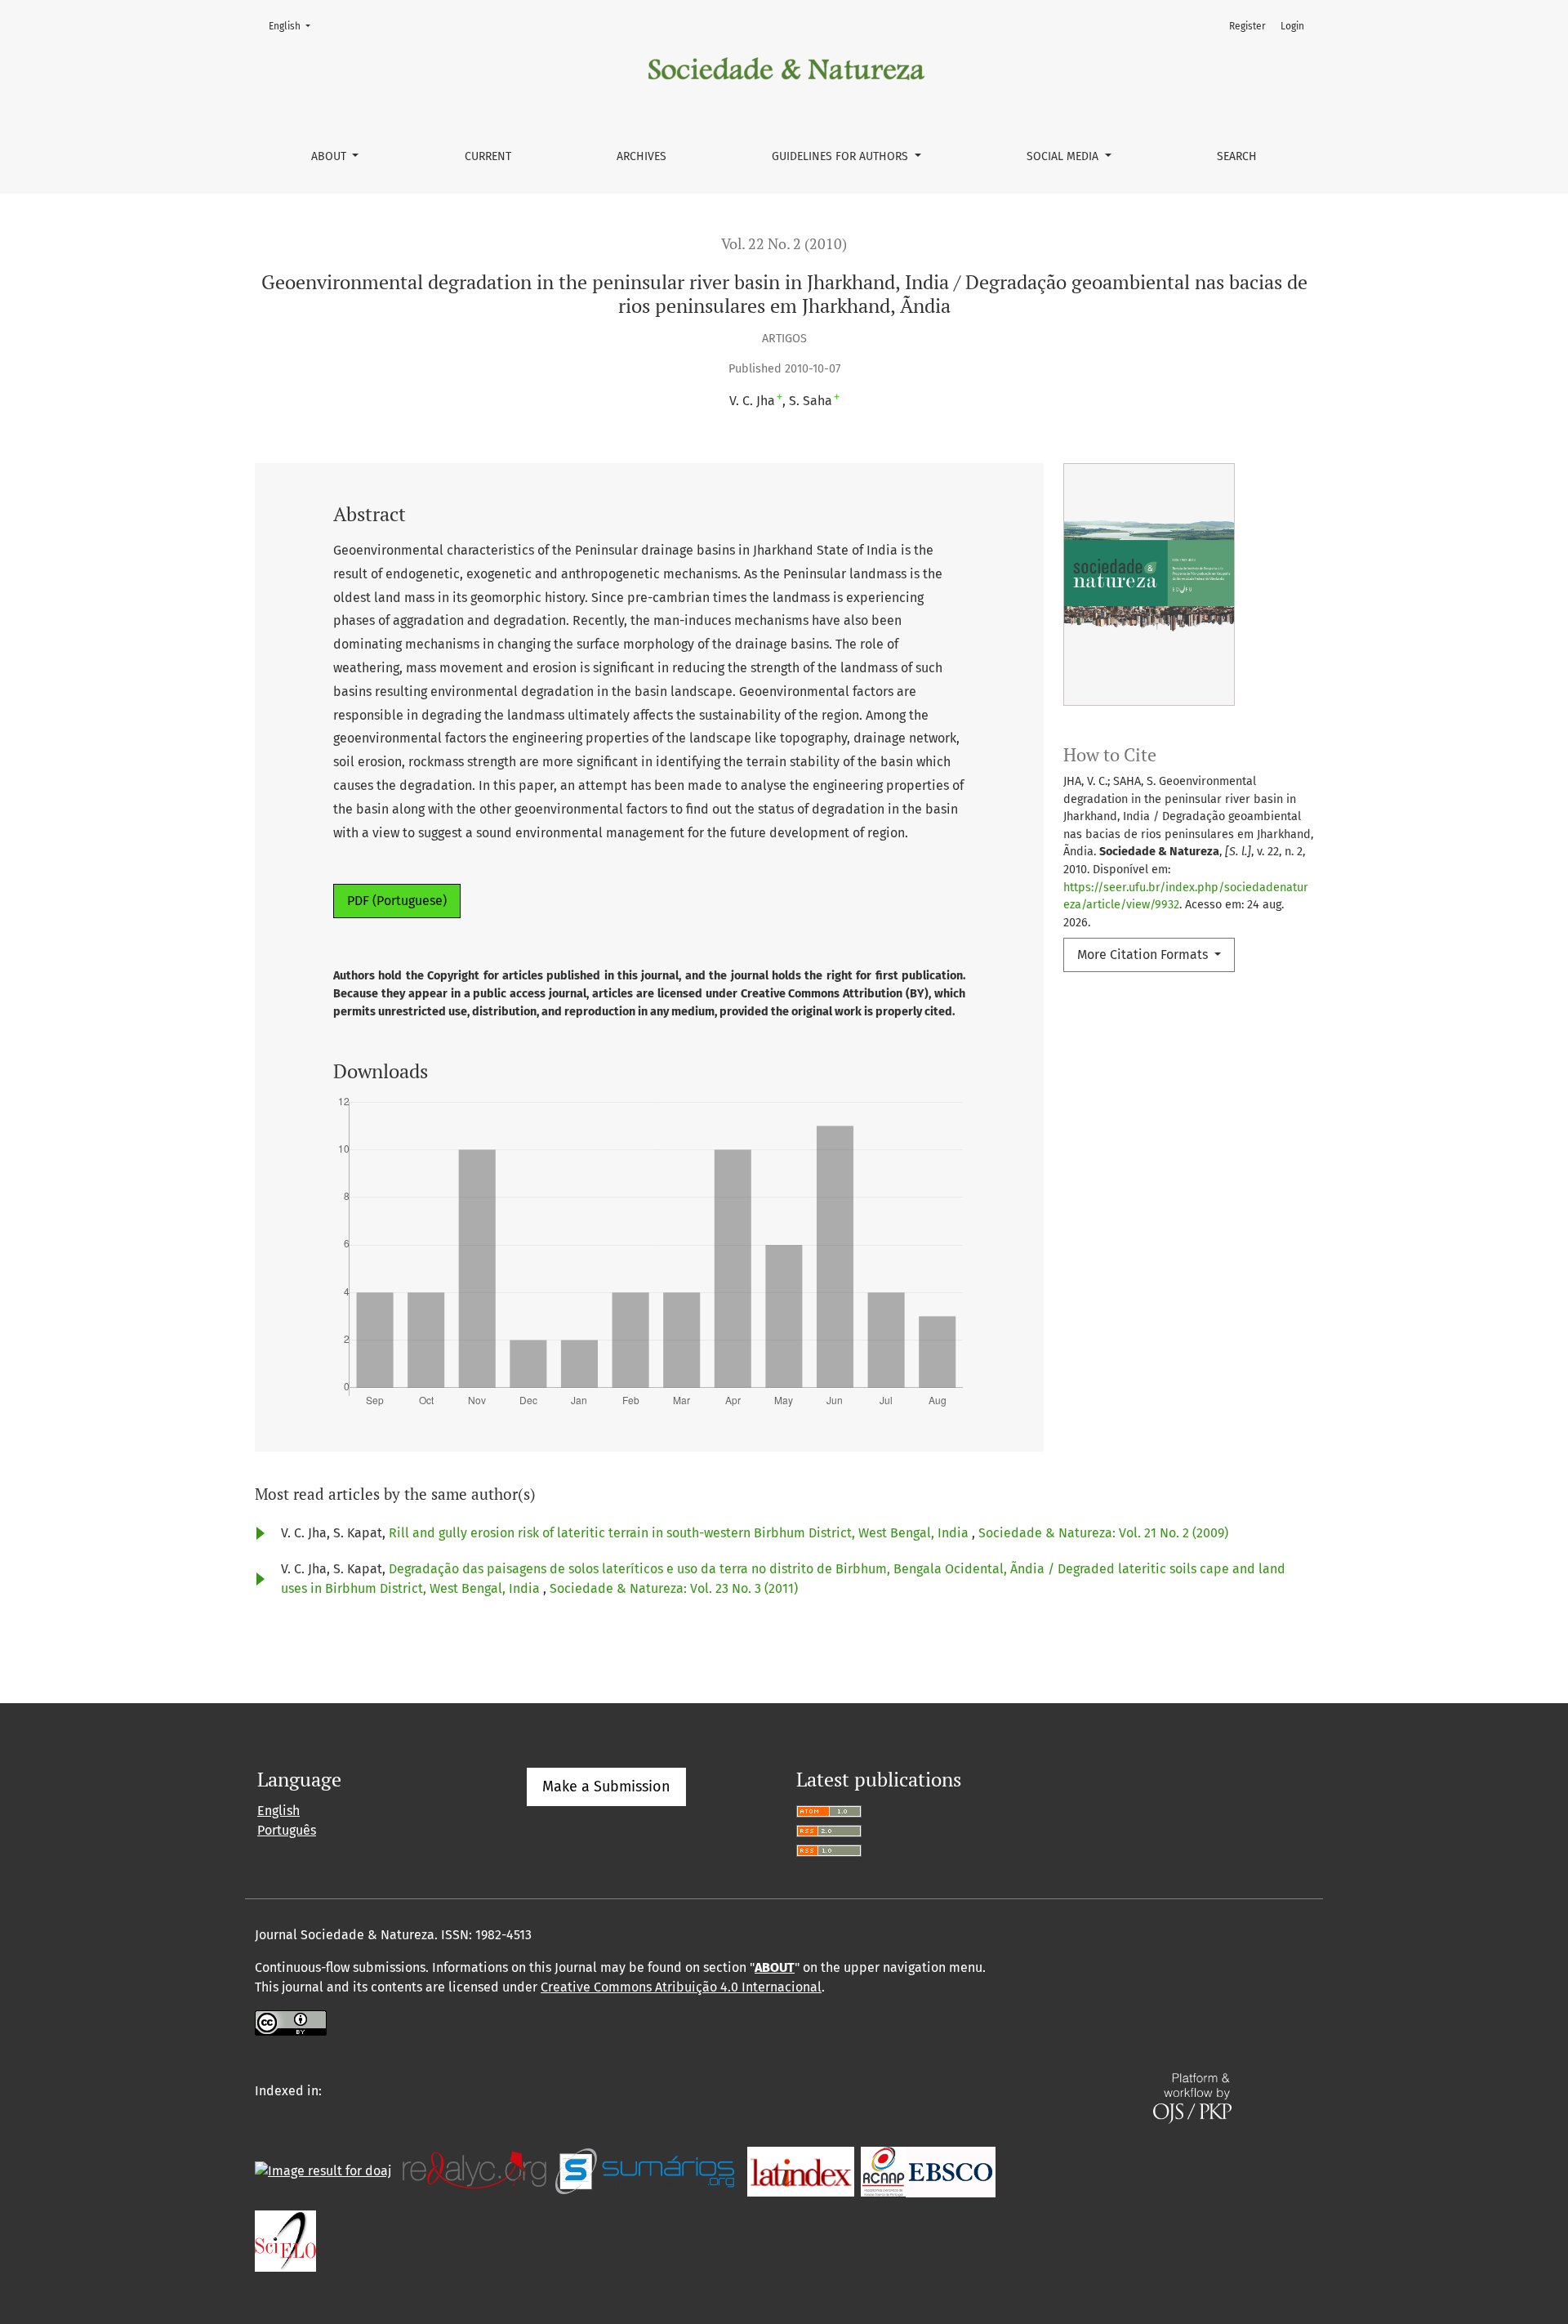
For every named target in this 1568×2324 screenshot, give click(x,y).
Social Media (1064, 156)
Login (1292, 26)
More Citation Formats (1144, 955)
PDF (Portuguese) (397, 901)
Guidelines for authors (842, 156)
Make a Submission (606, 1786)
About (330, 156)
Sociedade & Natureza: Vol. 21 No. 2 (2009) (1103, 1533)
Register (1247, 26)
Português (287, 1830)
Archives (641, 156)
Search (1237, 156)
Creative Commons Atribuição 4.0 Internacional (681, 1987)
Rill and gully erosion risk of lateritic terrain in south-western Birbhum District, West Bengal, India (680, 1533)
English (294, 26)
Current (488, 156)
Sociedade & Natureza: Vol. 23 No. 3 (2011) (674, 1588)
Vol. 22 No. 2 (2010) (784, 244)
